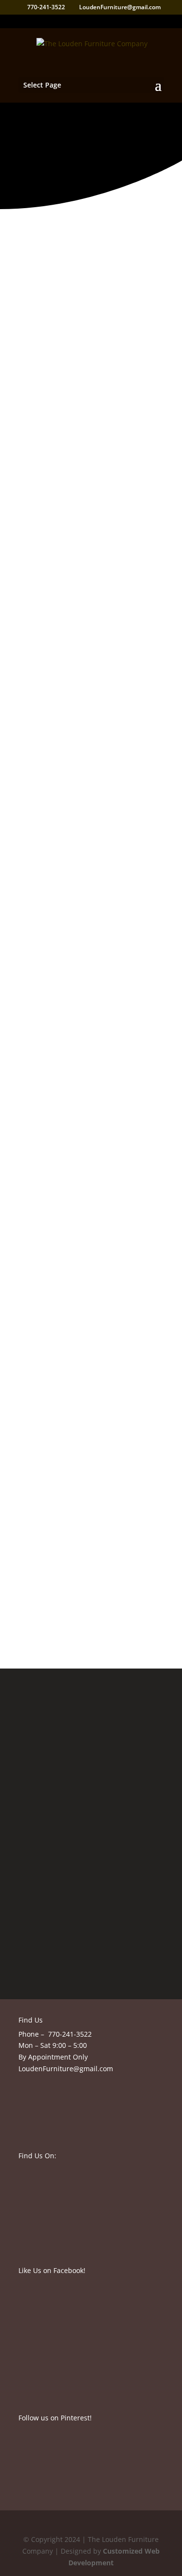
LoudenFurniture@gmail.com (66, 2069)
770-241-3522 (70, 2034)
